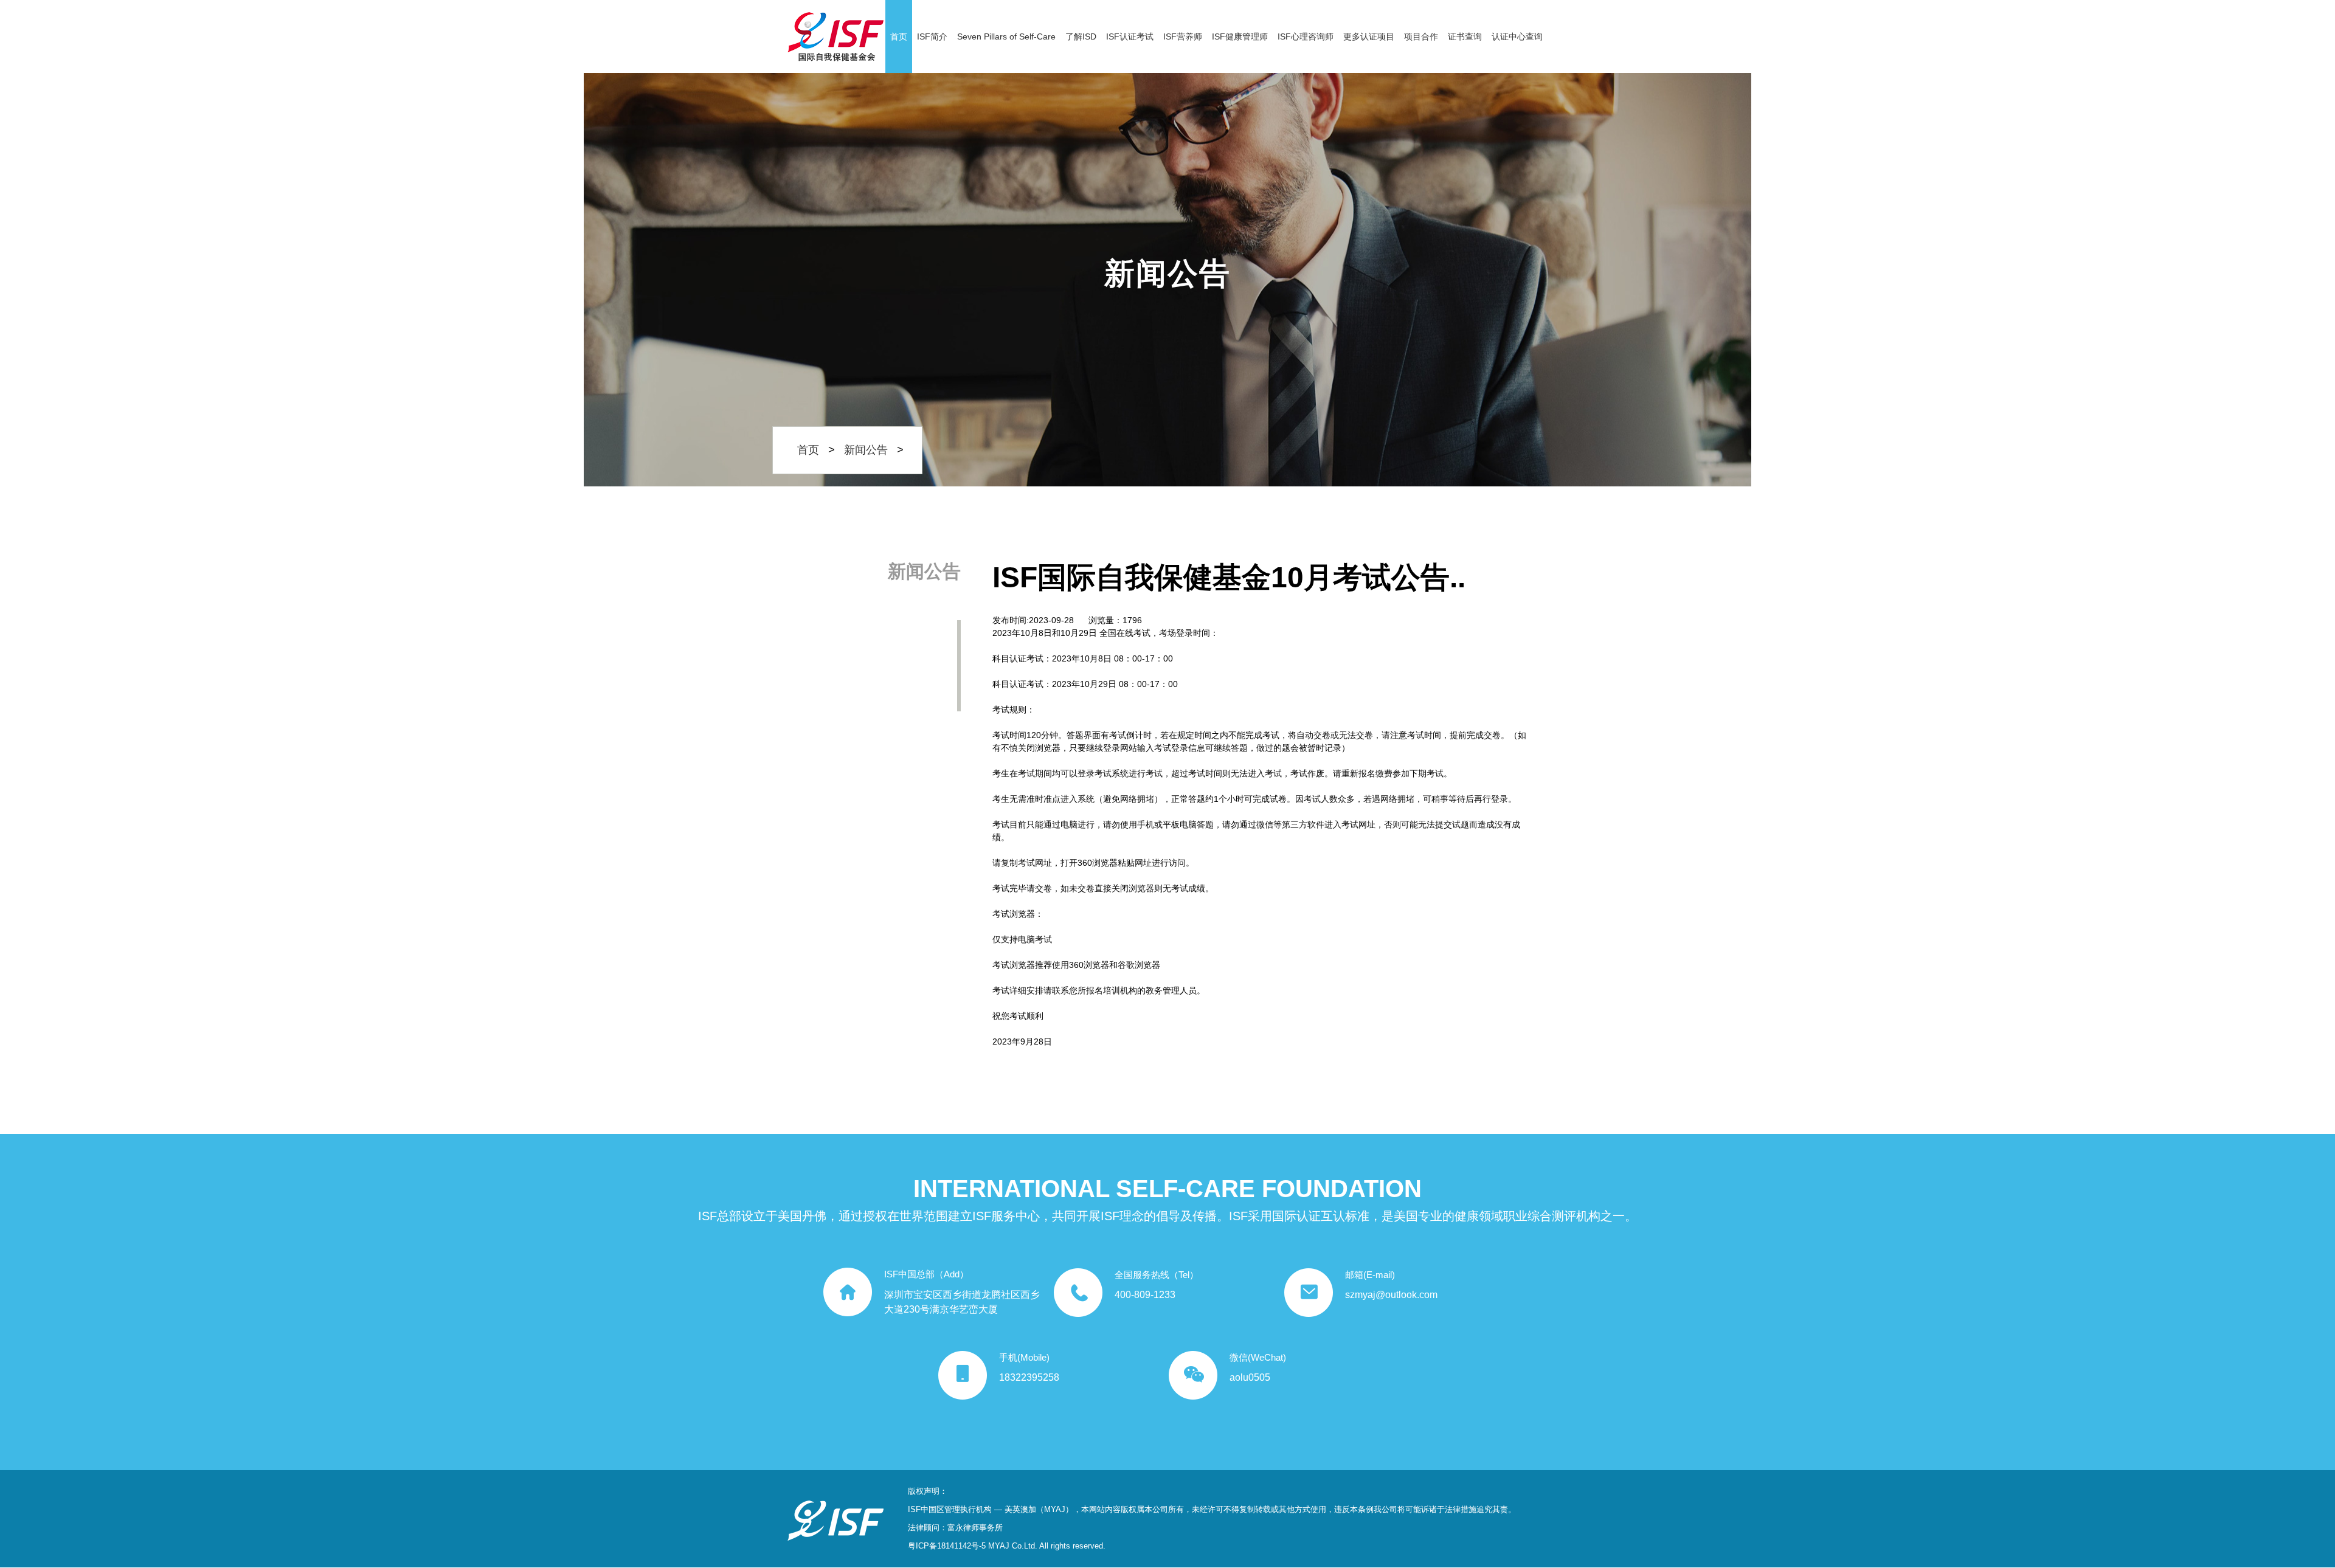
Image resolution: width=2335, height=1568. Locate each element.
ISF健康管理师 (1240, 36)
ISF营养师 (1183, 36)
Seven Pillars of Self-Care (1006, 36)
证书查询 (1465, 36)
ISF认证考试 (1130, 36)
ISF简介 (932, 36)
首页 (899, 36)
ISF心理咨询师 (1306, 36)
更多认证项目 (1369, 36)
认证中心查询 (1517, 36)
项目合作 (1421, 36)
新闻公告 (866, 450)
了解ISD (1081, 36)
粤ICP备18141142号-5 (947, 1546)
